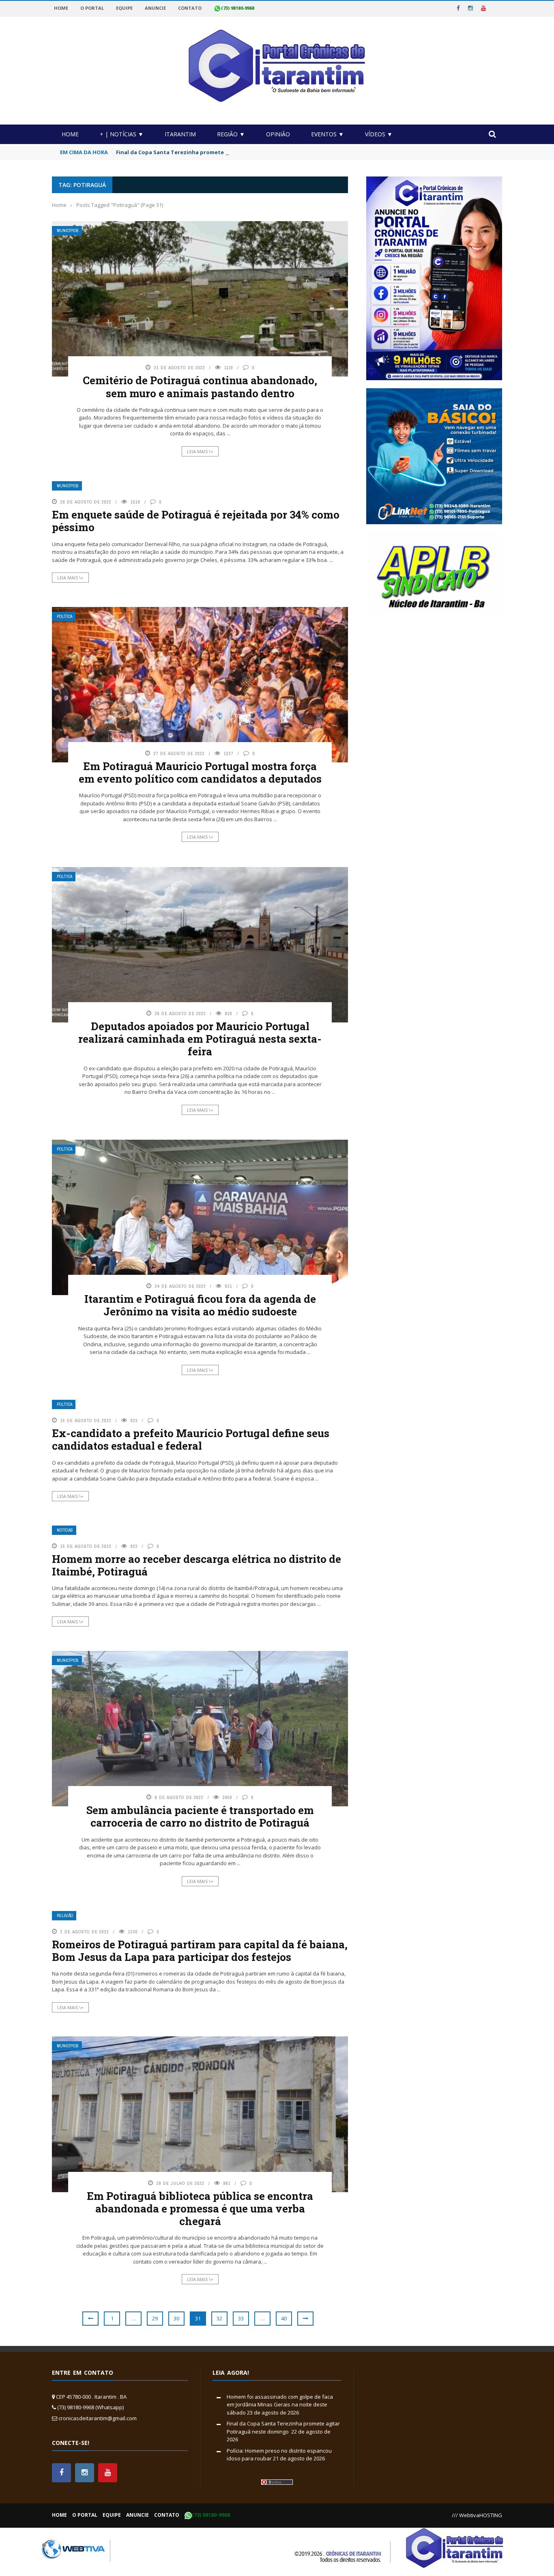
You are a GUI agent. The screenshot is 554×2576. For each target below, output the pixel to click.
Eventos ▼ (327, 134)
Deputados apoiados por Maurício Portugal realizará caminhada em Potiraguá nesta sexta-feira (200, 1039)
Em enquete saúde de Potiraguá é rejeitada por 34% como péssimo (196, 521)
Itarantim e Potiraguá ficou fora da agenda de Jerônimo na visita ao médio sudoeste (200, 1305)
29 (155, 2318)
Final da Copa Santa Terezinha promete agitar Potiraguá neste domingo (216, 152)
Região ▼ (231, 134)
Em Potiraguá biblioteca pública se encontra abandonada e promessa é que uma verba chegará (200, 2208)
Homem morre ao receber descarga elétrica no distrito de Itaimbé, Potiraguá (196, 1565)
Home (70, 134)
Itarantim (180, 134)
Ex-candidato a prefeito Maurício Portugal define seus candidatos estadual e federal (191, 1439)
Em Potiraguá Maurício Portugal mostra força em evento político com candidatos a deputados (200, 772)
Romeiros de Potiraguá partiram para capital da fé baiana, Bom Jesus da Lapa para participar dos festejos (200, 1951)
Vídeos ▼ (379, 134)
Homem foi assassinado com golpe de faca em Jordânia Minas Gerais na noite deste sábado (280, 2405)
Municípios (68, 231)
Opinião (278, 134)
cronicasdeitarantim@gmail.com (98, 2418)
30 (176, 2318)
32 (219, 2318)
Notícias (65, 1530)
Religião (65, 1916)
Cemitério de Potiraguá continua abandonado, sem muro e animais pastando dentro (200, 386)
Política (64, 617)
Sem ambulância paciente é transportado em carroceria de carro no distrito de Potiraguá (200, 1816)
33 (241, 2318)
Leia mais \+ (200, 451)
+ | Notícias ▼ (122, 134)
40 (284, 2318)
